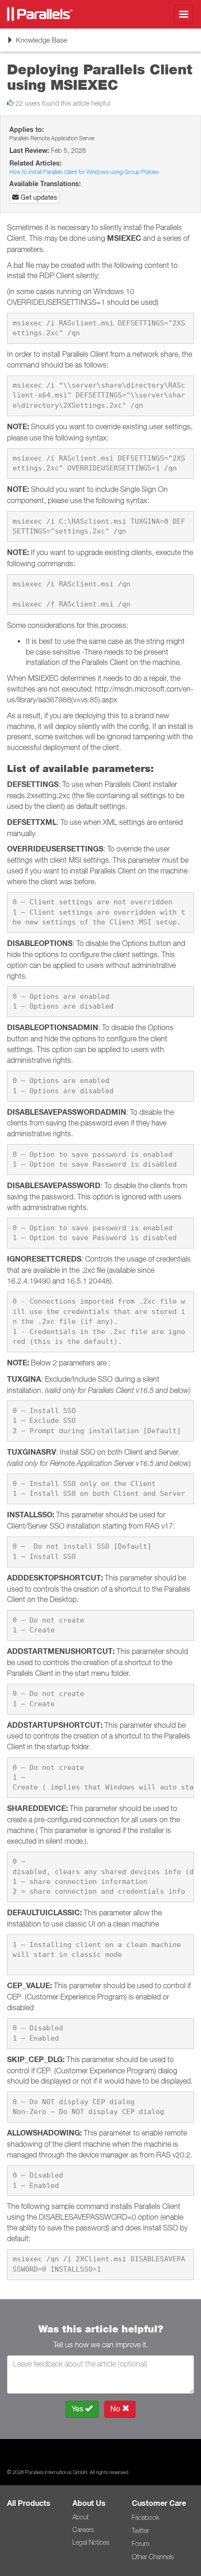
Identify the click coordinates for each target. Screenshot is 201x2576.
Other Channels (153, 2557)
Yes (78, 2409)
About (81, 2517)
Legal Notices (91, 2542)
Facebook (145, 2518)
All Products (29, 2503)
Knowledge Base (37, 43)
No (116, 2409)
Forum (140, 2544)
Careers (83, 2530)
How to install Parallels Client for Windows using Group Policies (84, 172)
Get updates (38, 197)
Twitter (140, 2531)
